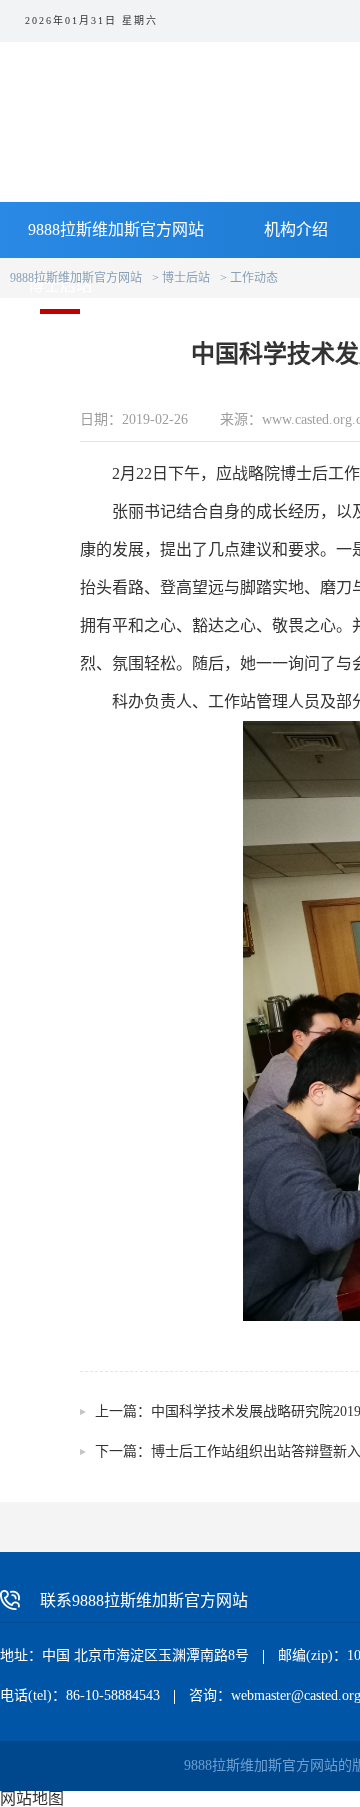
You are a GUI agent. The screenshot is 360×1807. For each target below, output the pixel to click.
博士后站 (186, 278)
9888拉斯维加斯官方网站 (116, 229)
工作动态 (254, 278)
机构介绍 (296, 229)
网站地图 (32, 1798)
